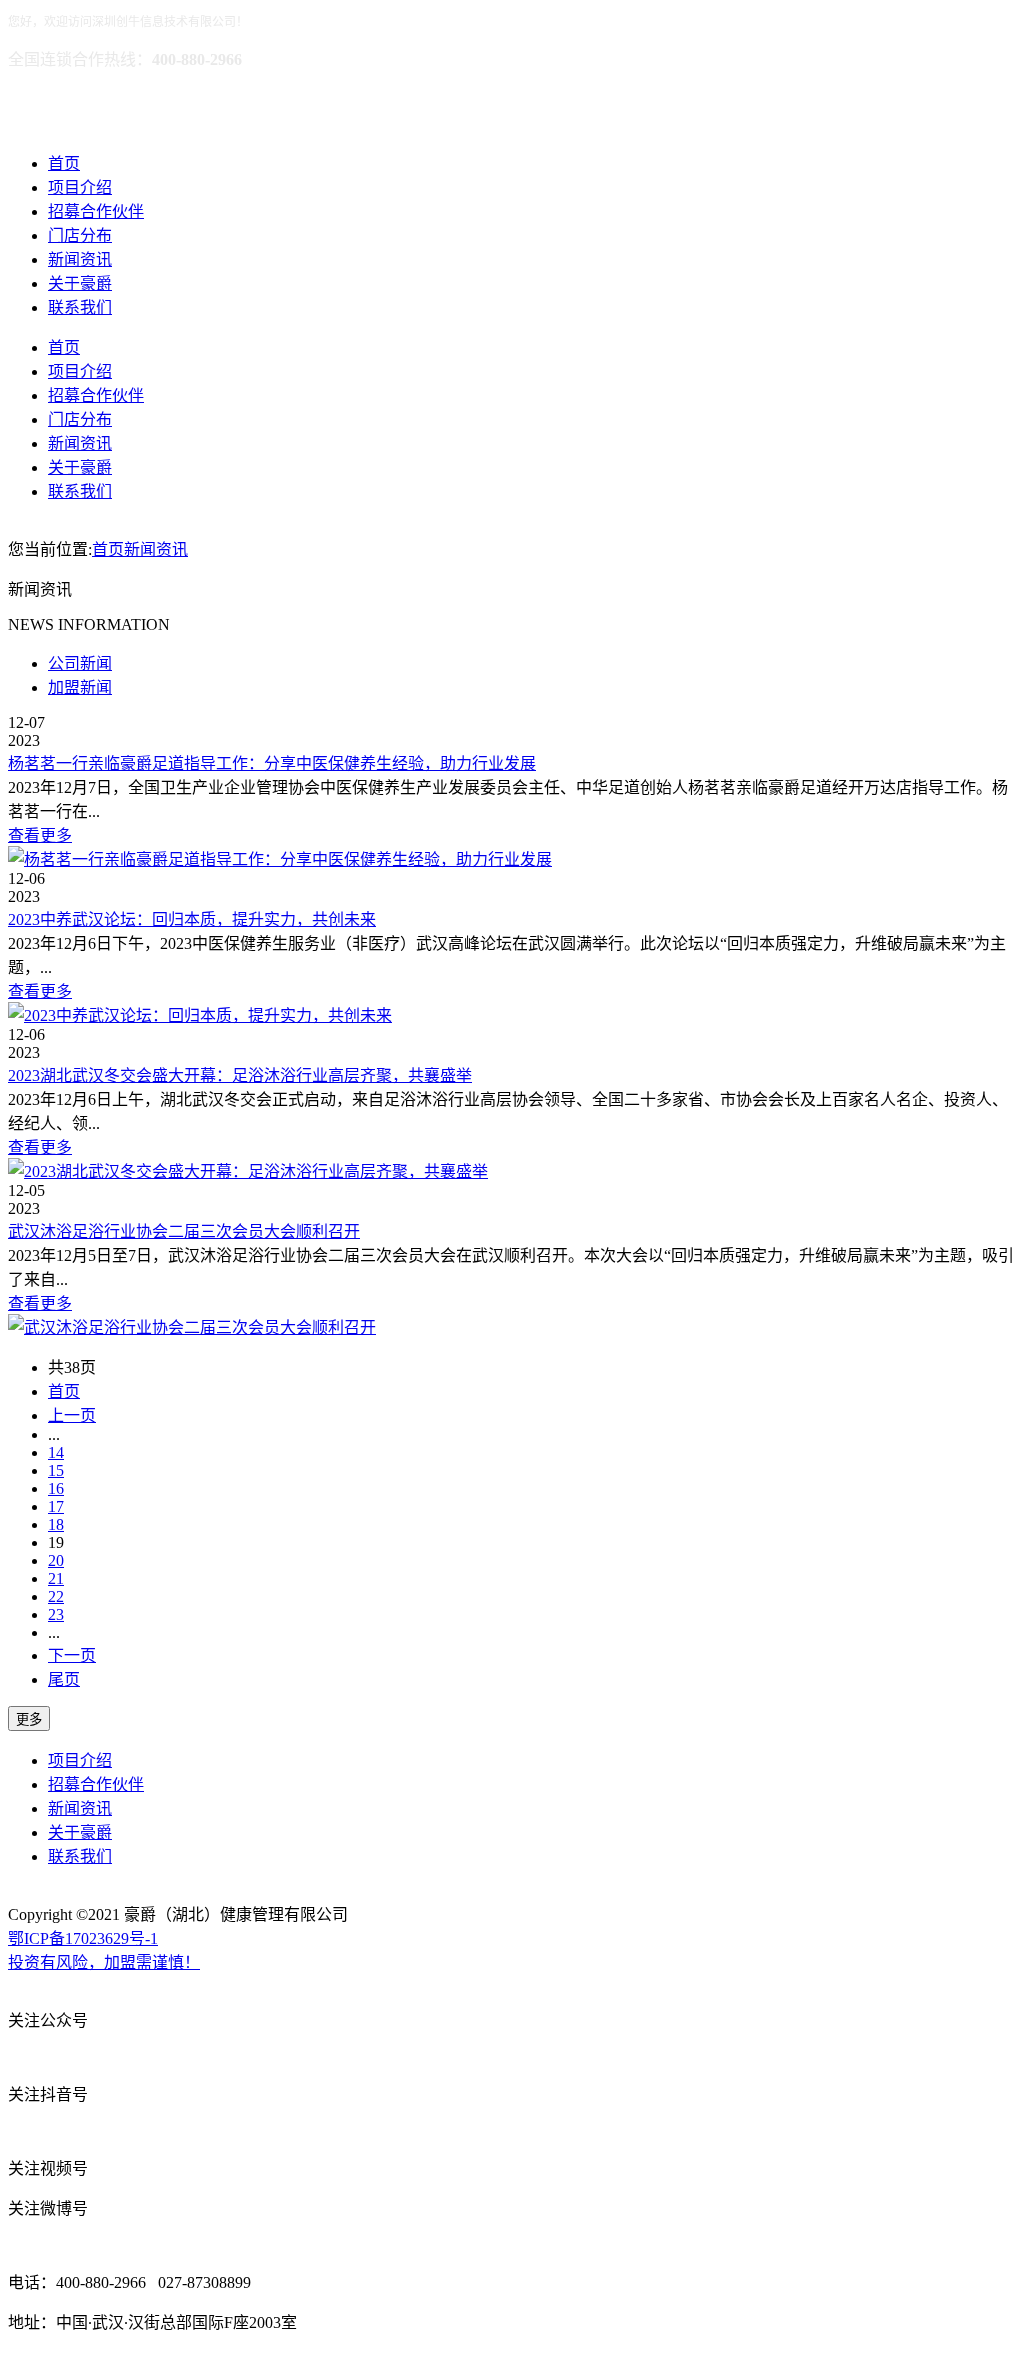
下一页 (72, 1655)
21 (56, 1578)
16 (56, 1488)
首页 (64, 163)
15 (56, 1470)
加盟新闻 (80, 687)
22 (56, 1596)
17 (56, 1506)
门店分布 (80, 235)
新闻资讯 (80, 259)
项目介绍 (80, 187)
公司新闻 (80, 663)
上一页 (72, 1415)
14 (56, 1452)
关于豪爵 (80, 283)
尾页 (64, 1679)
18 (56, 1524)
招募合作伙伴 (96, 211)
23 (56, 1614)
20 (56, 1560)
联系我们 (80, 307)
